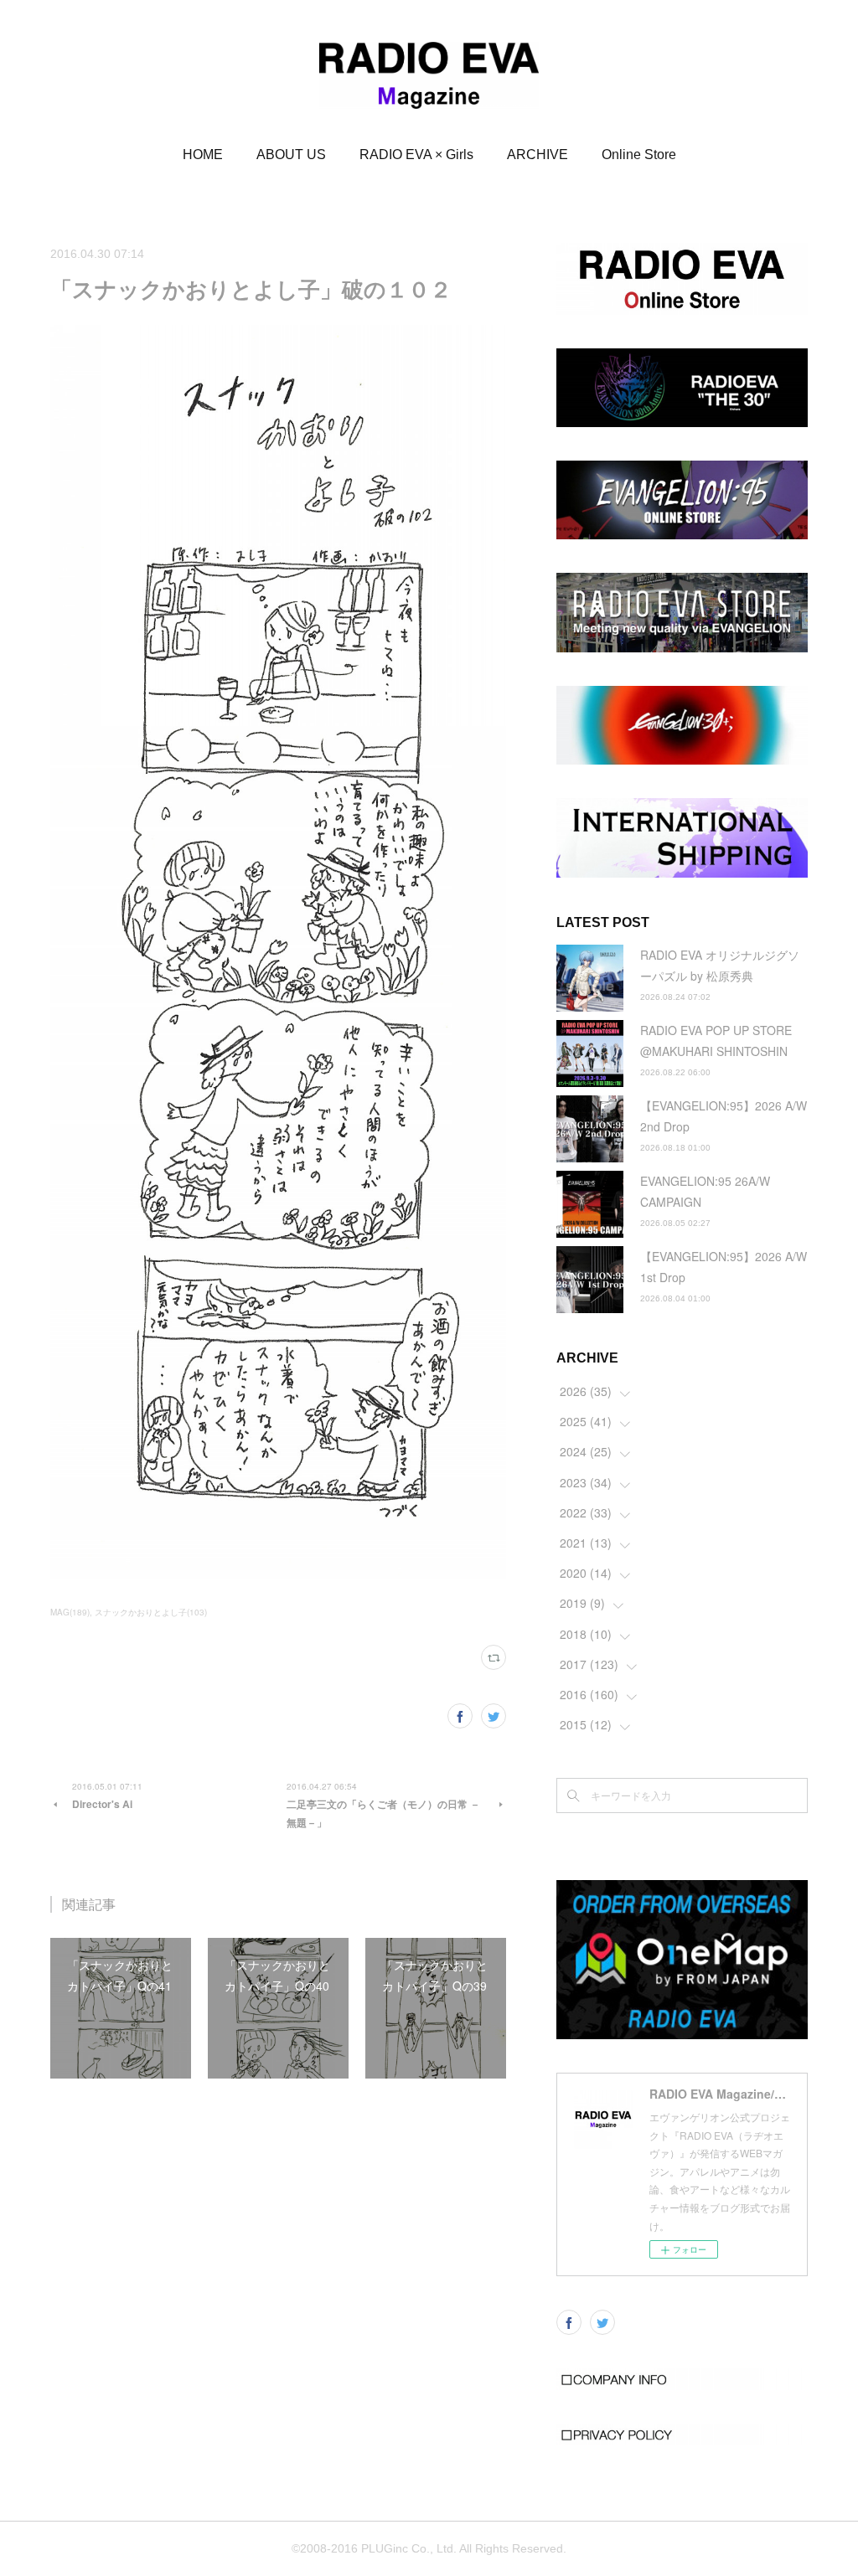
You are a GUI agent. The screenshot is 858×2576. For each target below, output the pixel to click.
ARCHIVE (538, 155)
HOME (203, 155)
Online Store (639, 155)
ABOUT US (291, 155)
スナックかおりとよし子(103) (151, 1612)
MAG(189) (70, 1612)
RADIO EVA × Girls (416, 155)
